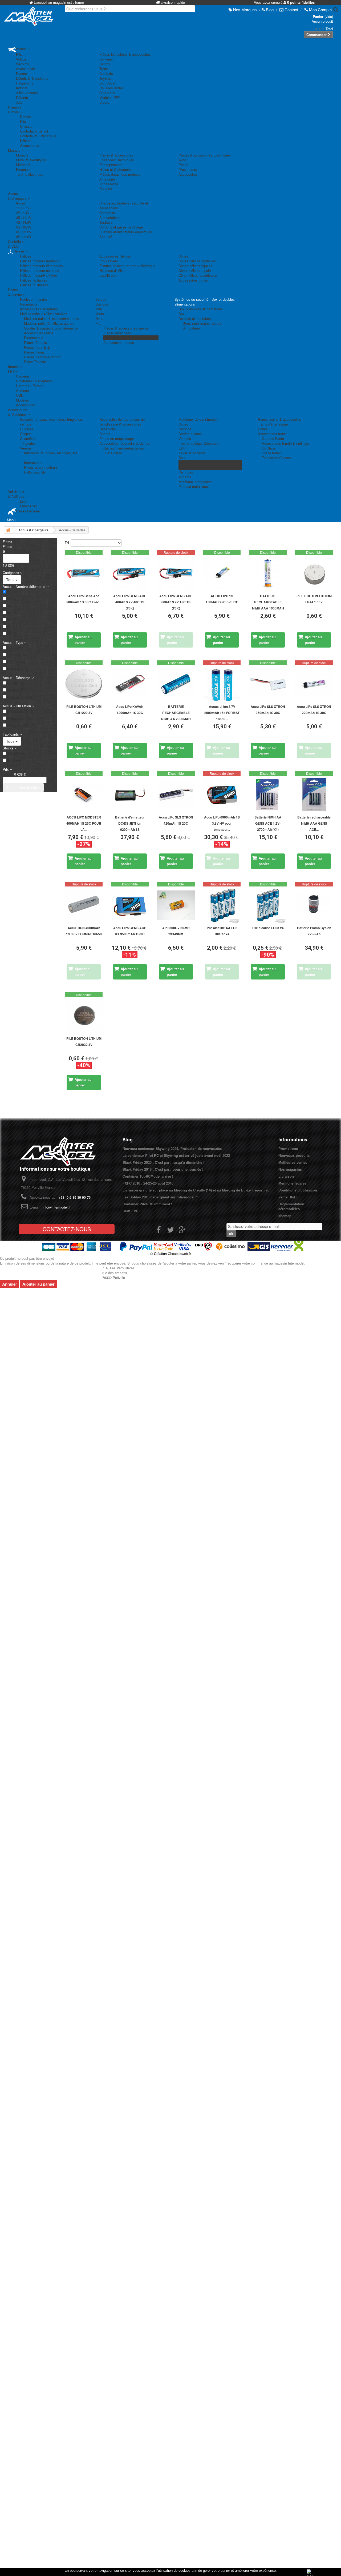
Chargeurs (107, 213)
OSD (20, 395)
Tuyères (105, 78)
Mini (99, 309)
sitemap (285, 1216)
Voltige (21, 59)
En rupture (16, 754)
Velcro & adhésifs (192, 453)
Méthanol (23, 165)
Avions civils (26, 69)
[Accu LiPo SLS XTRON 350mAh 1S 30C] (268, 684)
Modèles (23, 400)
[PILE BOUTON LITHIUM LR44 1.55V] (314, 574)
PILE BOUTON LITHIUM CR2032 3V (84, 1042)
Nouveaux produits (294, 1155)
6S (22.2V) (24, 232)
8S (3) (12, 634)
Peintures (186, 472)
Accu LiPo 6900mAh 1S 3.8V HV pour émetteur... (222, 823)
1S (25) (13, 592)
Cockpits (106, 73)
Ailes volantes (27, 93)
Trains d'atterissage (273, 424)
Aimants (185, 477)
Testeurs (106, 222)
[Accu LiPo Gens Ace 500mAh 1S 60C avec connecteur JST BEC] (84, 574)
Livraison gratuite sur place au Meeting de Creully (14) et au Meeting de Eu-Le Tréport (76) (196, 1190)
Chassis (26, 126)
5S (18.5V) (24, 227)
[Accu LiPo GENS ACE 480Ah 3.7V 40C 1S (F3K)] (130, 574)
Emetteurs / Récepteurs (34, 381)
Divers (104, 102)
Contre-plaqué (189, 467)
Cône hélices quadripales (198, 275)
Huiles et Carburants (115, 169)
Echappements (111, 165)
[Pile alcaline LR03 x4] (268, 905)
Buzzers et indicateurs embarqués (126, 232)
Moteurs (22, 155)
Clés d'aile (107, 93)
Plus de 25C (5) (20, 697)
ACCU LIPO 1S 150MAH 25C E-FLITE (222, 599)
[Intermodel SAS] (28, 16)
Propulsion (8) (19, 719)
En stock (14, 761)
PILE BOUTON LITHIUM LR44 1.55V (314, 599)
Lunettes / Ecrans (30, 386)
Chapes (26, 434)
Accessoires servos (119, 342)
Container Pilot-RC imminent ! (147, 1204)
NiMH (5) (14, 669)
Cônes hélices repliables (197, 261)
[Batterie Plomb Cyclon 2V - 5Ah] (314, 905)
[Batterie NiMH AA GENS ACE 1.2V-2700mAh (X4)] (268, 795)
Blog (128, 1140)
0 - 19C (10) (16, 683)
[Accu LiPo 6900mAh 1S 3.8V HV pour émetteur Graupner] (222, 795)
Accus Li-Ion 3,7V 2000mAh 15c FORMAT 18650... (222, 713)
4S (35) (13, 613)
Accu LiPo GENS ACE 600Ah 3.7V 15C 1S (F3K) (176, 602)
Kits (19, 54)
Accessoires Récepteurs (39, 309)
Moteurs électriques (31, 160)
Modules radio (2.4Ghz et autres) (49, 323)
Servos (101, 299)
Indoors (22, 88)
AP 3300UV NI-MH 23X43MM (176, 931)
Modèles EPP (110, 97)
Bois (182, 458)
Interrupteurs (34, 462)
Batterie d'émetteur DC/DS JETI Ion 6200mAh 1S (130, 823)
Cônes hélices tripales (196, 270)
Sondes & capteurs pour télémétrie (51, 328)
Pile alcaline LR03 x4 (268, 928)
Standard (102, 304)
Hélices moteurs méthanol (40, 261)
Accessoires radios (39, 333)
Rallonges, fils (35, 472)
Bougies (106, 189)
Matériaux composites (196, 482)
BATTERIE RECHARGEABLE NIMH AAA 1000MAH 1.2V (268, 602)
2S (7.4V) (23, 213)
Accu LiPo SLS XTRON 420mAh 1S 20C (176, 820)
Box (182, 314)
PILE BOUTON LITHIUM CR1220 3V (84, 710)
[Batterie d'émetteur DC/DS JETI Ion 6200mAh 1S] (130, 795)
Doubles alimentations (196, 318)
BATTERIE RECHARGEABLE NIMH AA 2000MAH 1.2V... (176, 713)
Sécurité (106, 237)
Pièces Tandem (115, 338)
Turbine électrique (30, 174)
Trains (104, 69)
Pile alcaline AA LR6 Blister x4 (222, 931)
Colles (183, 424)
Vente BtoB (287, 1197)
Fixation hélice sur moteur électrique (127, 266)
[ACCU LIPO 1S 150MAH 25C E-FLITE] (222, 574)
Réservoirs (108, 429)
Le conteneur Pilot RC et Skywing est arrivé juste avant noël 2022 (176, 1155)
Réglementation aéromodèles (291, 1206)
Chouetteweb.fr (179, 1253)
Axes (182, 160)
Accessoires (30, 145)
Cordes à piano (190, 434)
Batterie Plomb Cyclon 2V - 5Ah (314, 931)
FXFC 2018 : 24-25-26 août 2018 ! (149, 1183)
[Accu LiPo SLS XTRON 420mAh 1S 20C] (176, 795)
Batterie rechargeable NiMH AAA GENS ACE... (314, 823)
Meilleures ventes (293, 1162)
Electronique (34, 338)
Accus (21, 203)
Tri (67, 542)
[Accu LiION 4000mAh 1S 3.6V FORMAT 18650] (84, 905)
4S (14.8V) (24, 222)
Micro (100, 314)
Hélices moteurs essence (40, 270)
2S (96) (13, 599)
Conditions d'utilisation (298, 1190)
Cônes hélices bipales (195, 266)
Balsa (183, 462)
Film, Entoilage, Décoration (199, 443)
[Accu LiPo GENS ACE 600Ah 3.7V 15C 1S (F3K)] (176, 574)
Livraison (286, 1176)
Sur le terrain (272, 453)
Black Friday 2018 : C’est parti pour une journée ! (163, 1169)
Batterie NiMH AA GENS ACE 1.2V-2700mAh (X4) (268, 823)
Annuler (10, 1284)
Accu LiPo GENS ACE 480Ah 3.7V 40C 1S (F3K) (130, 602)
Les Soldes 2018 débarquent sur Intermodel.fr (160, 1197)
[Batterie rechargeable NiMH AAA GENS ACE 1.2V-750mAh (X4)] (314, 795)
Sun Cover (107, 83)
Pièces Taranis (35, 342)
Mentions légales (292, 1183)
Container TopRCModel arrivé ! (148, 1176)
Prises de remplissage (117, 438)
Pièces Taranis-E (37, 347)
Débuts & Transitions (32, 78)
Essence (23, 169)
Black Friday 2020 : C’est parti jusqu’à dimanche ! (163, 1162)
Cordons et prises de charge (121, 227)
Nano (99, 318)
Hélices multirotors (34, 285)
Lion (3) (13, 655)
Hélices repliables (34, 280)
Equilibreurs (108, 275)
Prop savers (188, 169)
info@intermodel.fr (57, 1207)
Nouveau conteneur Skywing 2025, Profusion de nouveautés (172, 1148)
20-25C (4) (15, 690)
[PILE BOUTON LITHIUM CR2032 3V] (84, 1016)
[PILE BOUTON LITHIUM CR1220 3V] (84, 684)
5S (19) (13, 620)
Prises (183, 165)
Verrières (106, 59)
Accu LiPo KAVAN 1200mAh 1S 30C (130, 710)
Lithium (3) (16, 662)
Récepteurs (29, 304)
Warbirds (23, 64)
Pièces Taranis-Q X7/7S (43, 357)
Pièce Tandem (35, 362)
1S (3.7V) (23, 208)
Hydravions (25, 83)
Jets (19, 102)
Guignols (27, 429)
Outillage (269, 448)
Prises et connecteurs (41, 467)
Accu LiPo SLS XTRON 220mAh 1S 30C (314, 710)
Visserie (185, 438)
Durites (105, 434)
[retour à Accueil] (8, 530)
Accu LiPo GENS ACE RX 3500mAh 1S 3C (130, 931)
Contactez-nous (67, 1229)
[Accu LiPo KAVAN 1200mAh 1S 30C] (130, 684)
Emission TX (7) (20, 712)
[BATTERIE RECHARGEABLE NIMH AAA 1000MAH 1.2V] (268, 574)
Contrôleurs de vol (34, 131)
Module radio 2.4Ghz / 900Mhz (44, 314)
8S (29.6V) (24, 237)
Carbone (185, 429)
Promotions (288, 1148)
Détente (22, 97)
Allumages (107, 179)
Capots (105, 64)
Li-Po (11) (15, 648)
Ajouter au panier (38, 1284)
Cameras (23, 376)
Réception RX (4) (21, 725)
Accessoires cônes (193, 280)
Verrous (26, 448)
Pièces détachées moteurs (120, 174)
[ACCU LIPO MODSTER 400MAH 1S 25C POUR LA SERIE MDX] (84, 795)
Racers (21, 73)
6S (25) (13, 627)
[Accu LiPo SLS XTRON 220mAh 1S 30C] (314, 684)
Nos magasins (290, 1169)
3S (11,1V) (24, 217)
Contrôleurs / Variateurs (38, 136)
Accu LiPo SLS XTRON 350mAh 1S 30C (268, 710)
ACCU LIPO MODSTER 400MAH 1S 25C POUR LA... (84, 823)
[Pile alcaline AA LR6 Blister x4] (222, 905)
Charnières (28, 438)
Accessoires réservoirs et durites (125, 443)
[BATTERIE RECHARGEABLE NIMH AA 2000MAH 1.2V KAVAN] (176, 684)
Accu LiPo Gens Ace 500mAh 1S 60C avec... (84, 599)
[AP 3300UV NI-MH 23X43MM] (176, 905)
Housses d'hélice (112, 270)
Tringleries (28, 443)
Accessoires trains (272, 434)
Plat (98, 323)
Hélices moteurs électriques (41, 266)
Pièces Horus (34, 352)
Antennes (23, 390)
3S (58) (13, 606)
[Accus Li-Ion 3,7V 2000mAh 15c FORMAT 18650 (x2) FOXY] (222, 684)
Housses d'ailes (111, 88)
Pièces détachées (117, 333)
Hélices (26, 141)
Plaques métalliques (194, 486)
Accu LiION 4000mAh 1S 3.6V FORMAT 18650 (84, 931)
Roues (263, 429)
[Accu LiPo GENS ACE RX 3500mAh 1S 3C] (130, 905)
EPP (182, 448)
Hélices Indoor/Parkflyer (38, 275)
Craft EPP (131, 1211)
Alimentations (110, 217)
